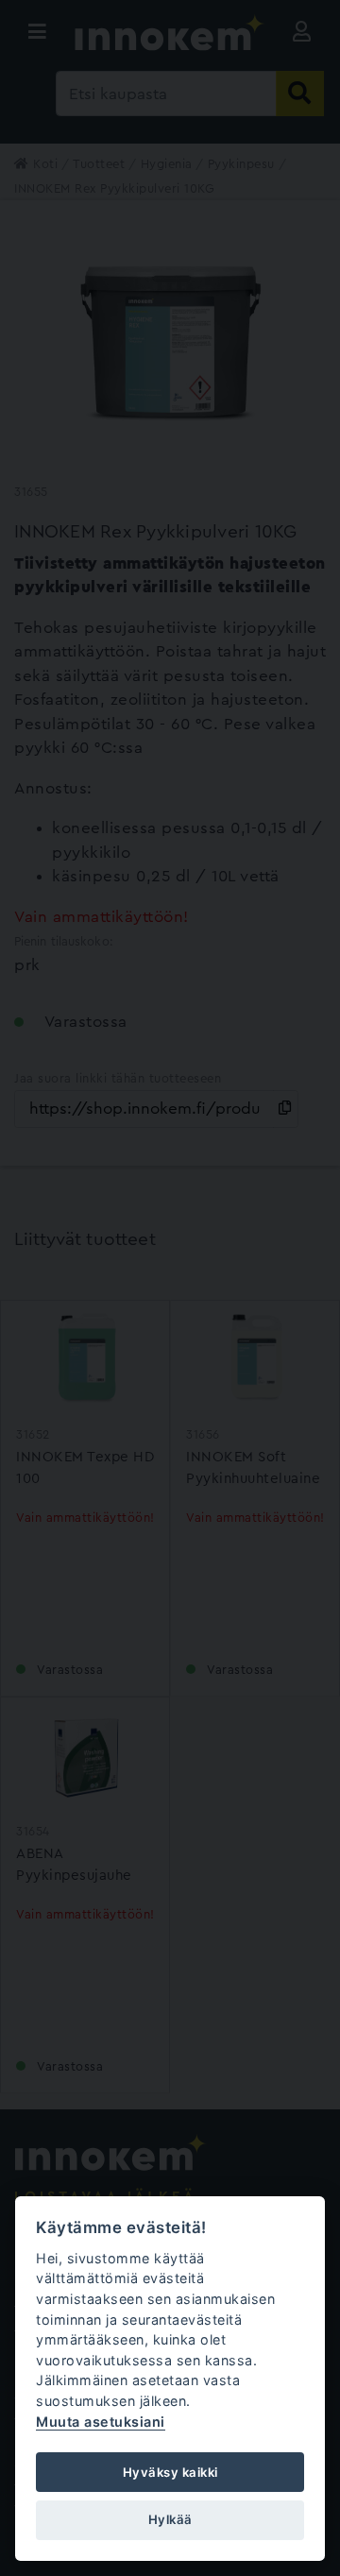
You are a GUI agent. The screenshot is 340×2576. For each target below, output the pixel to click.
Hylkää (170, 2519)
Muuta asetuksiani (101, 2422)
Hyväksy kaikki (170, 2472)
